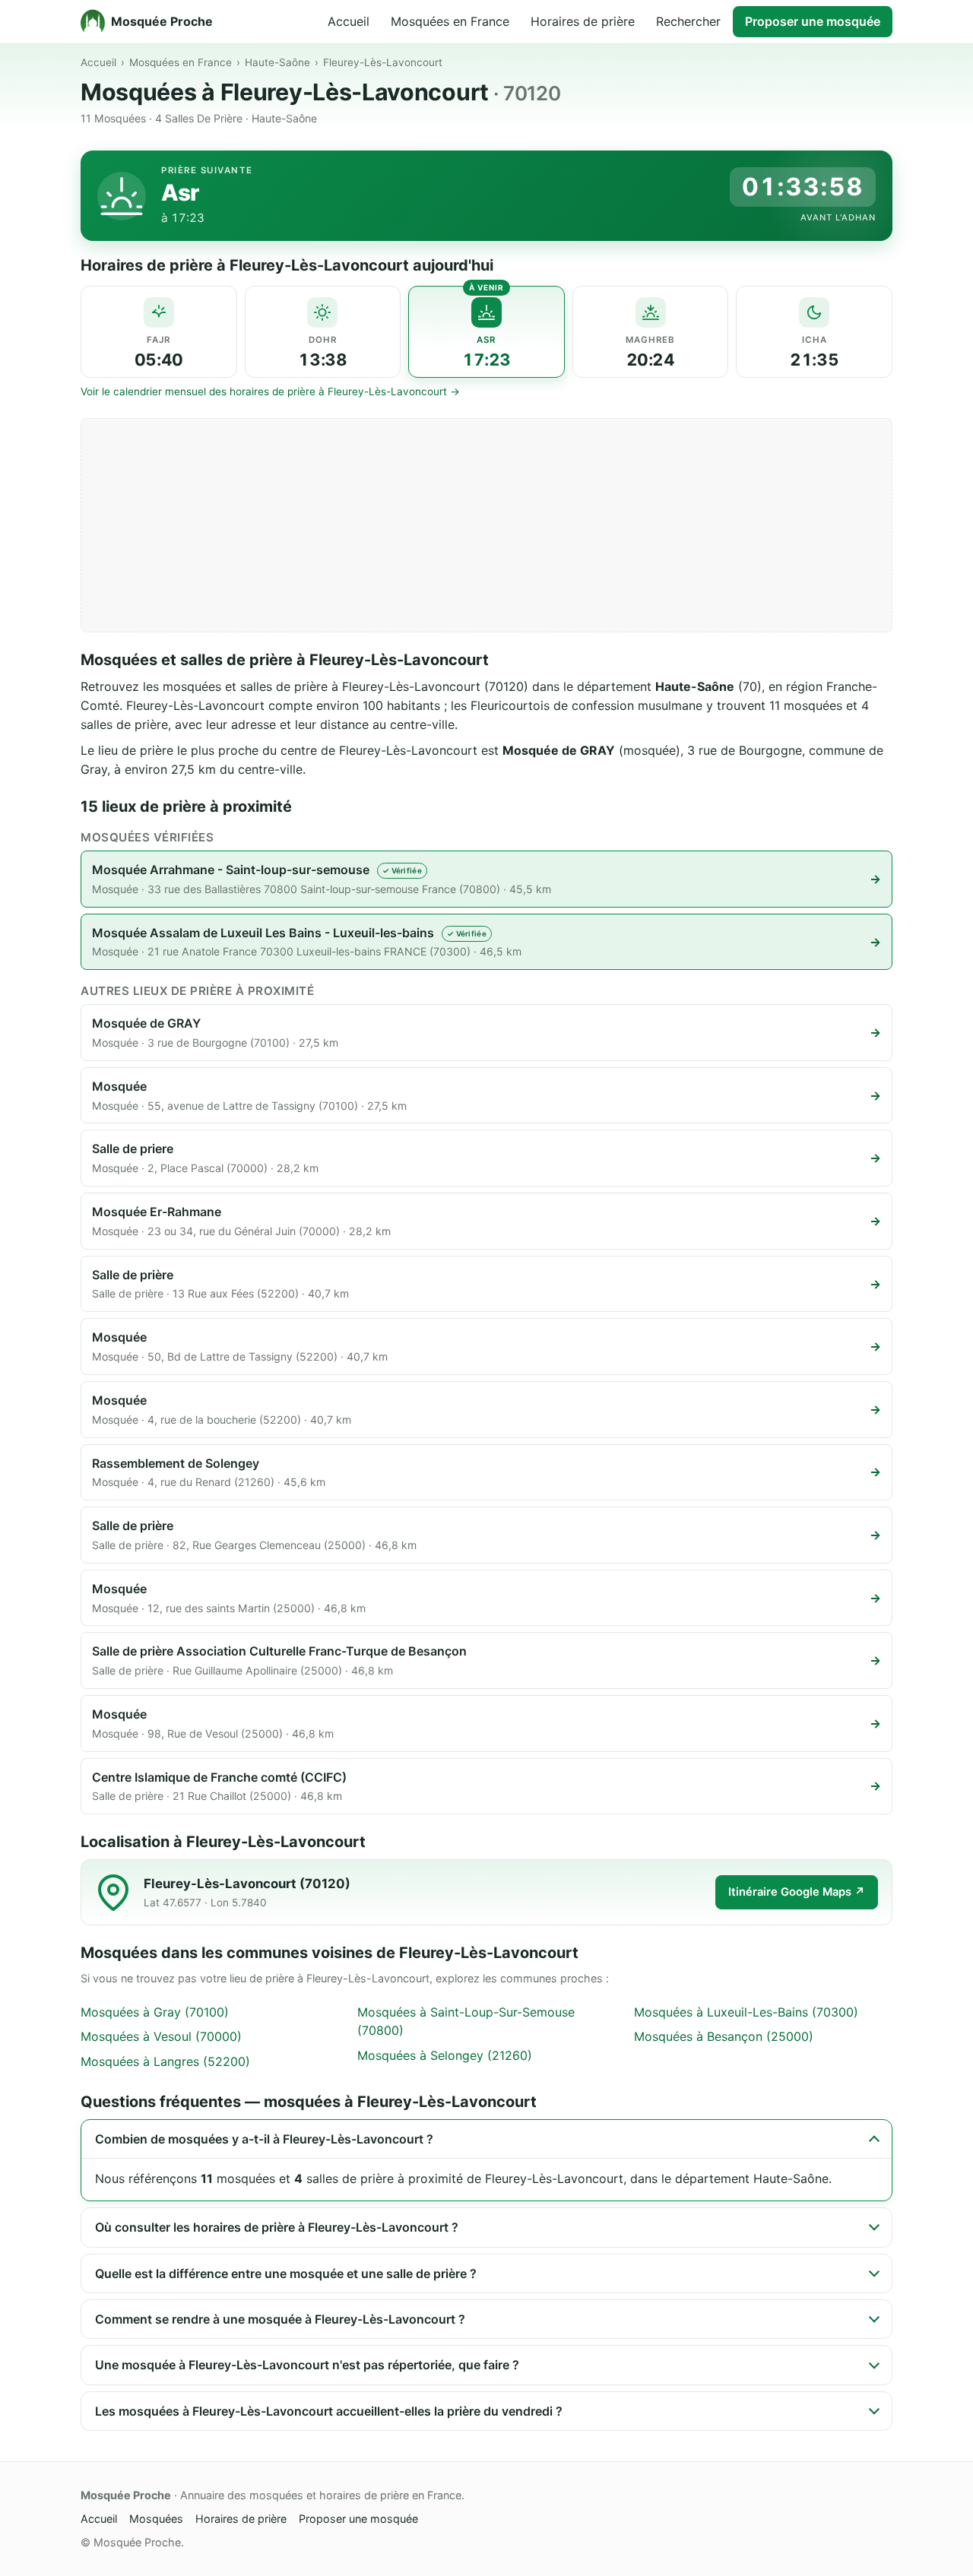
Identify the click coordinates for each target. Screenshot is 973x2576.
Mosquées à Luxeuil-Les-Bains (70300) (746, 2012)
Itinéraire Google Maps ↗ (797, 1892)
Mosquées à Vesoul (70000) (161, 2036)
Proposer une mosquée (813, 21)
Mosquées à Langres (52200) (165, 2061)
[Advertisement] (486, 525)
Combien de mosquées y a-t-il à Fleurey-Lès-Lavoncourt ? (264, 2139)
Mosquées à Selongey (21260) (445, 2055)
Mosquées (156, 2519)
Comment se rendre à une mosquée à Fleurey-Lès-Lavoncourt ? (280, 2319)
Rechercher (688, 21)
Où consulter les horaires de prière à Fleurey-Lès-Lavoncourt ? (277, 2227)
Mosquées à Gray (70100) (155, 2012)
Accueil (349, 21)
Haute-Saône (277, 62)
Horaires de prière (583, 21)
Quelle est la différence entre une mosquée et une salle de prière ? (286, 2273)
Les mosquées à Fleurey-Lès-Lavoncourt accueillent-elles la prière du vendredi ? (329, 2411)
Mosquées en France (450, 21)
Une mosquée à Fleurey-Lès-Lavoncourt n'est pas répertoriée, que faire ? (307, 2365)
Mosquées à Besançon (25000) (724, 2036)
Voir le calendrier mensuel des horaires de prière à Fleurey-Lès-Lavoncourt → (270, 391)
